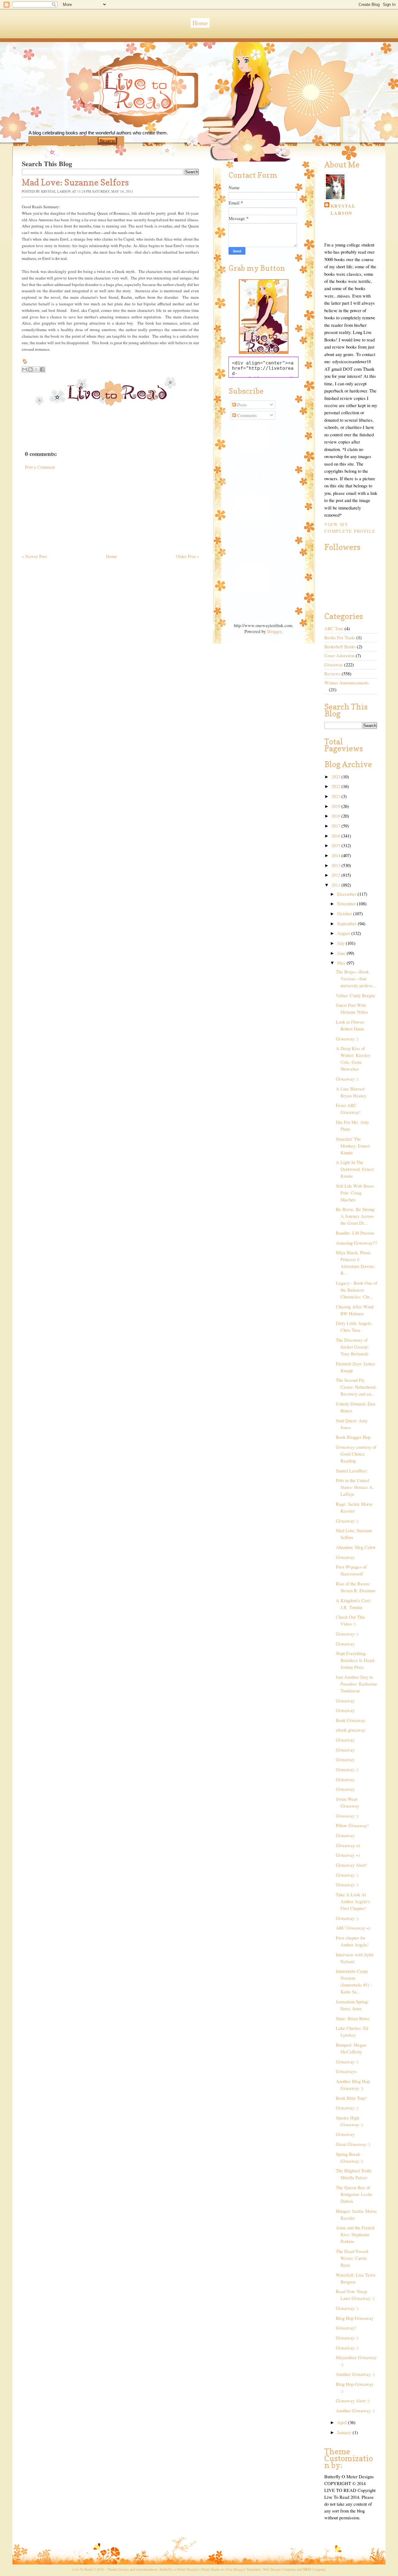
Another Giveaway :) (355, 2374)
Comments (246, 415)
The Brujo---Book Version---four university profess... (356, 979)
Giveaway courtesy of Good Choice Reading (356, 1454)
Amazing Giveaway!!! (356, 1243)
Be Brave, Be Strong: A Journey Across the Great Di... (356, 1216)
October (345, 914)
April (342, 2422)
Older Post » (187, 556)
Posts (241, 405)
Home (200, 23)
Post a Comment (40, 467)
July (341, 943)
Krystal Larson (343, 209)
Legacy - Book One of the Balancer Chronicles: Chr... (356, 1290)
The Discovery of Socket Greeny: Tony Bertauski (352, 1347)
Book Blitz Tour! (351, 2098)
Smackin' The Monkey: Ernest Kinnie (353, 1146)
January (345, 2432)
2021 (336, 796)
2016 (336, 836)
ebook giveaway (351, 1730)
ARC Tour (334, 629)
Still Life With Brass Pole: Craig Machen (355, 1193)
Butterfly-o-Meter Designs (179, 2569)
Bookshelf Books (340, 647)
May (342, 963)
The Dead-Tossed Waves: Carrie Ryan (352, 2258)
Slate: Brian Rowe (353, 2018)
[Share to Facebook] (42, 369)
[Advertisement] (68, 509)
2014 (336, 855)
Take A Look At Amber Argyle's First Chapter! (353, 1901)
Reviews (332, 674)
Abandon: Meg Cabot (356, 1547)
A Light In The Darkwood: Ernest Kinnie (355, 1169)
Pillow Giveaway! (352, 1825)
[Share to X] (36, 369)
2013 (336, 865)
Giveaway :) (347, 1039)
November (347, 904)
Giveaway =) (348, 1855)
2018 (336, 816)
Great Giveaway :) (353, 2144)
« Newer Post (34, 556)
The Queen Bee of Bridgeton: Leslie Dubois (354, 2194)
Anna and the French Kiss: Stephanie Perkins (355, 2234)
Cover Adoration (339, 656)
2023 (336, 777)
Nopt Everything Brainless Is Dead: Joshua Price (355, 1660)
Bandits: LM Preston (355, 1233)
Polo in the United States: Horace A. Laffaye (355, 1487)
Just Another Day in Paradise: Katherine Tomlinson (356, 1684)
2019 (336, 806)
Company (315, 2569)
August (344, 933)
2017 (336, 826)
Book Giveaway (351, 1720)
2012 (336, 875)
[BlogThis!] (30, 369)
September (347, 924)
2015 (336, 845)
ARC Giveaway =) (353, 1928)
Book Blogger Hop (353, 1437)
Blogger (274, 631)
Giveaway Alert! (351, 1865)
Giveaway (334, 665)
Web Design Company (279, 2569)
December (347, 894)
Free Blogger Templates (243, 2569)
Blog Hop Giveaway (355, 2318)
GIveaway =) (348, 1845)
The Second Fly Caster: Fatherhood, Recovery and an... (356, 1387)
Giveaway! (346, 2328)
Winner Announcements (347, 683)
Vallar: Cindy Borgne (356, 995)
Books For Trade (340, 638)
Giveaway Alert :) (353, 2401)
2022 (336, 786)
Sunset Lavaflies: (352, 1471)
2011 (336, 885)
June (342, 953)
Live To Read (116, 119)
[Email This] (25, 369)
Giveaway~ (346, 2071)
